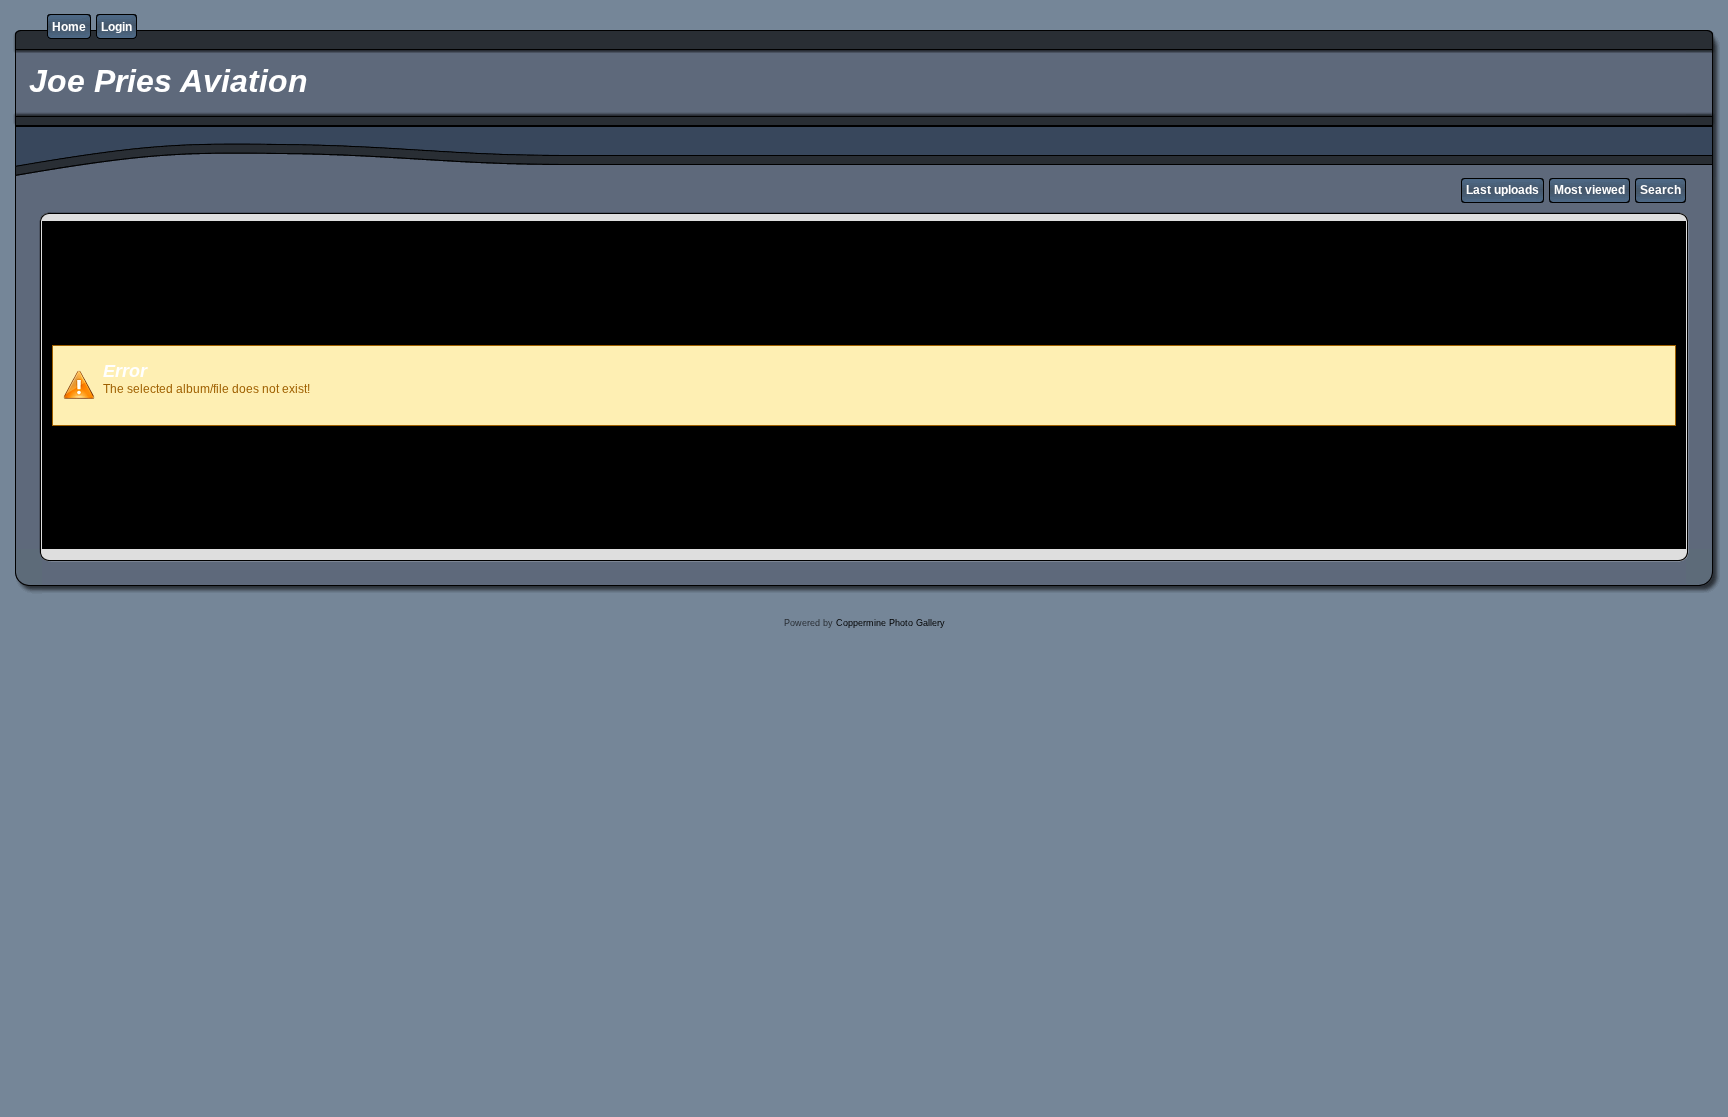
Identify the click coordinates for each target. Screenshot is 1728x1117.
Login (116, 27)
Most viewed (1589, 190)
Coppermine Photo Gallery (890, 623)
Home (69, 27)
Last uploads (1502, 190)
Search (1660, 190)
